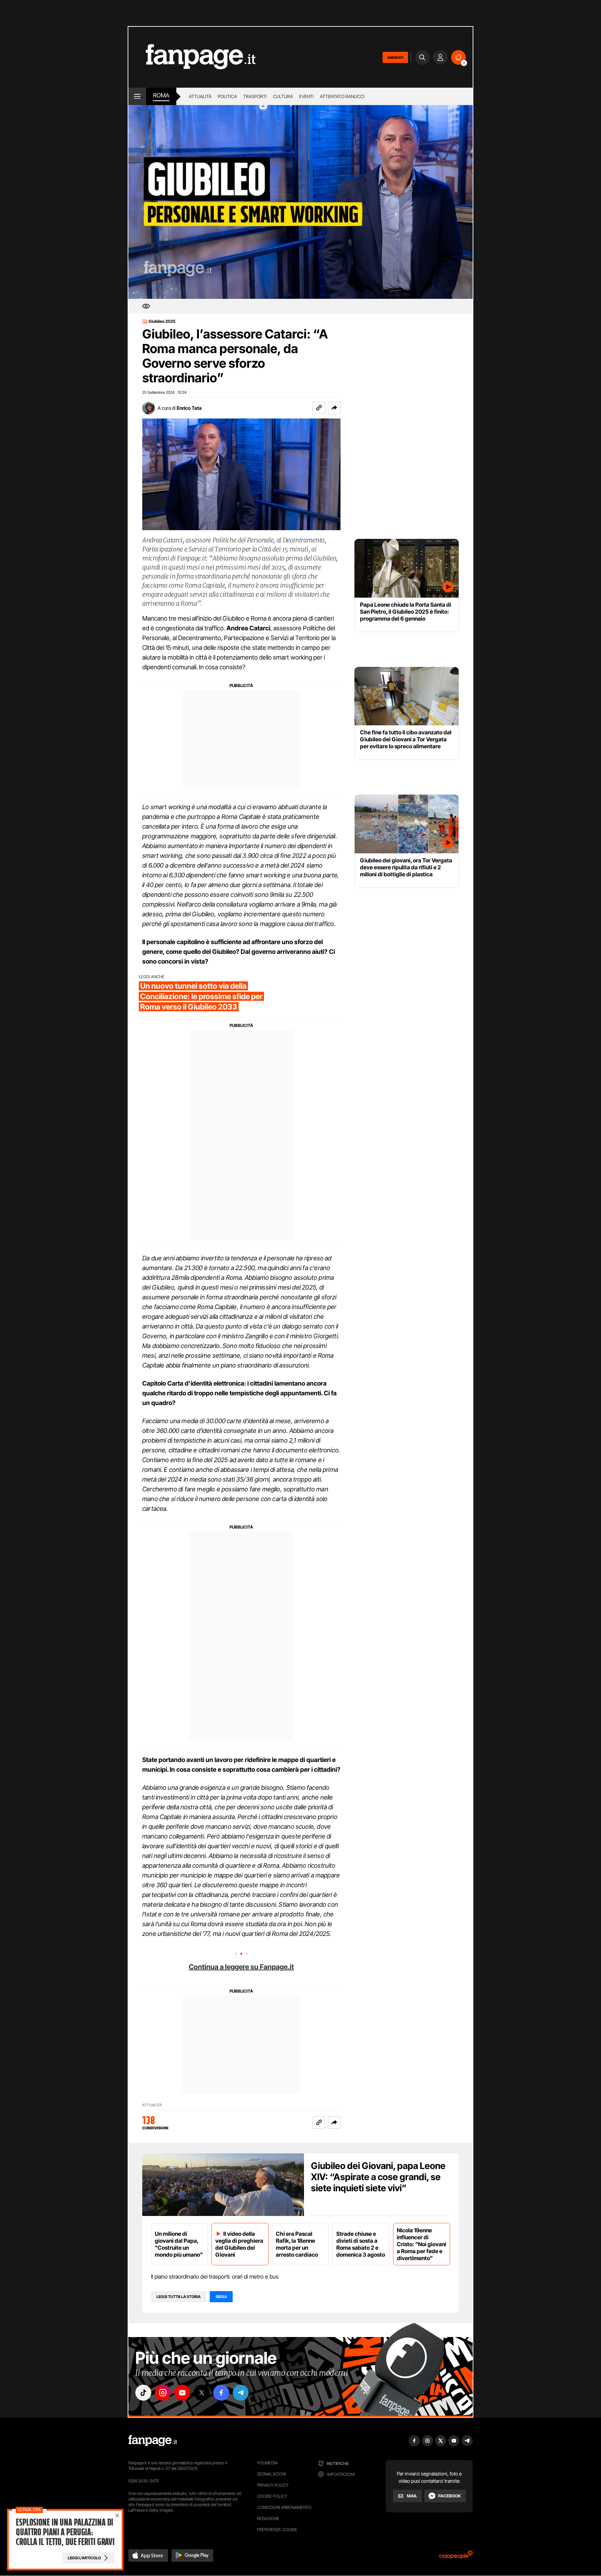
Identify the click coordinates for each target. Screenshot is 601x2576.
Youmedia (267, 2463)
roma (161, 95)
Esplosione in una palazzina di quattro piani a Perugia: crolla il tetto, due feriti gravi (65, 2532)
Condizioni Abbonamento (284, 2507)
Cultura (283, 96)
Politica (227, 96)
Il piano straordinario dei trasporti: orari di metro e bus (215, 2276)
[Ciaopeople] (456, 2557)
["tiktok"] (143, 2393)
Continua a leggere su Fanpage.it (241, 1967)
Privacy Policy (273, 2485)
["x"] (202, 2393)
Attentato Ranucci (342, 96)
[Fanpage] (153, 2441)
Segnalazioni (271, 2474)
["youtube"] (182, 2393)
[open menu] (137, 96)
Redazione (268, 2518)
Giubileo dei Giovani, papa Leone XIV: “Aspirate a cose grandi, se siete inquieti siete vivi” (378, 2177)
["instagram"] (163, 2393)
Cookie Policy (272, 2496)
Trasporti (255, 96)
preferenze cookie (277, 2530)
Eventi (306, 96)
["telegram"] (241, 2393)
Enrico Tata (189, 408)
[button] (334, 408)
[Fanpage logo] (192, 57)
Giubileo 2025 (162, 321)
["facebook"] (221, 2393)
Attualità (200, 96)
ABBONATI (395, 57)
